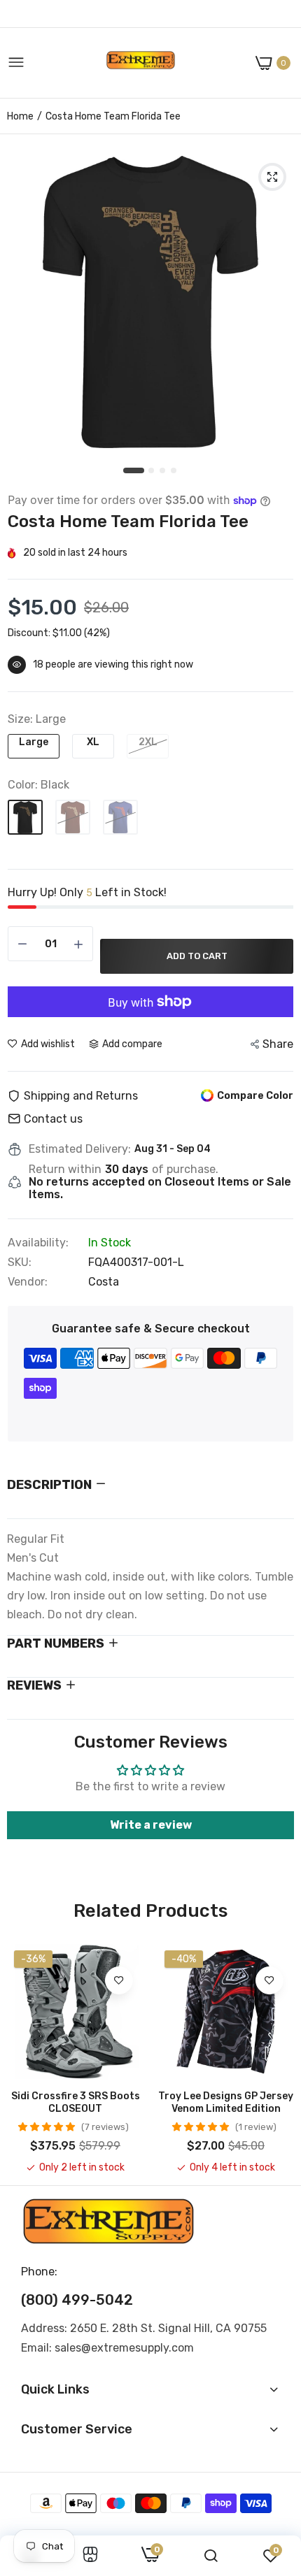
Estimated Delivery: (80, 1149)
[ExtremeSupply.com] (141, 63)
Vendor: (28, 1282)
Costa (104, 1282)
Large (34, 742)
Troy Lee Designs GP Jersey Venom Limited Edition (226, 2102)
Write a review (151, 1825)
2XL (148, 742)
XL (93, 742)
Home (20, 116)
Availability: (38, 1243)
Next (276, 2059)
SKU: (20, 1262)
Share (278, 1044)
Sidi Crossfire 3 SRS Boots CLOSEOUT (76, 2102)
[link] (119, 1980)
